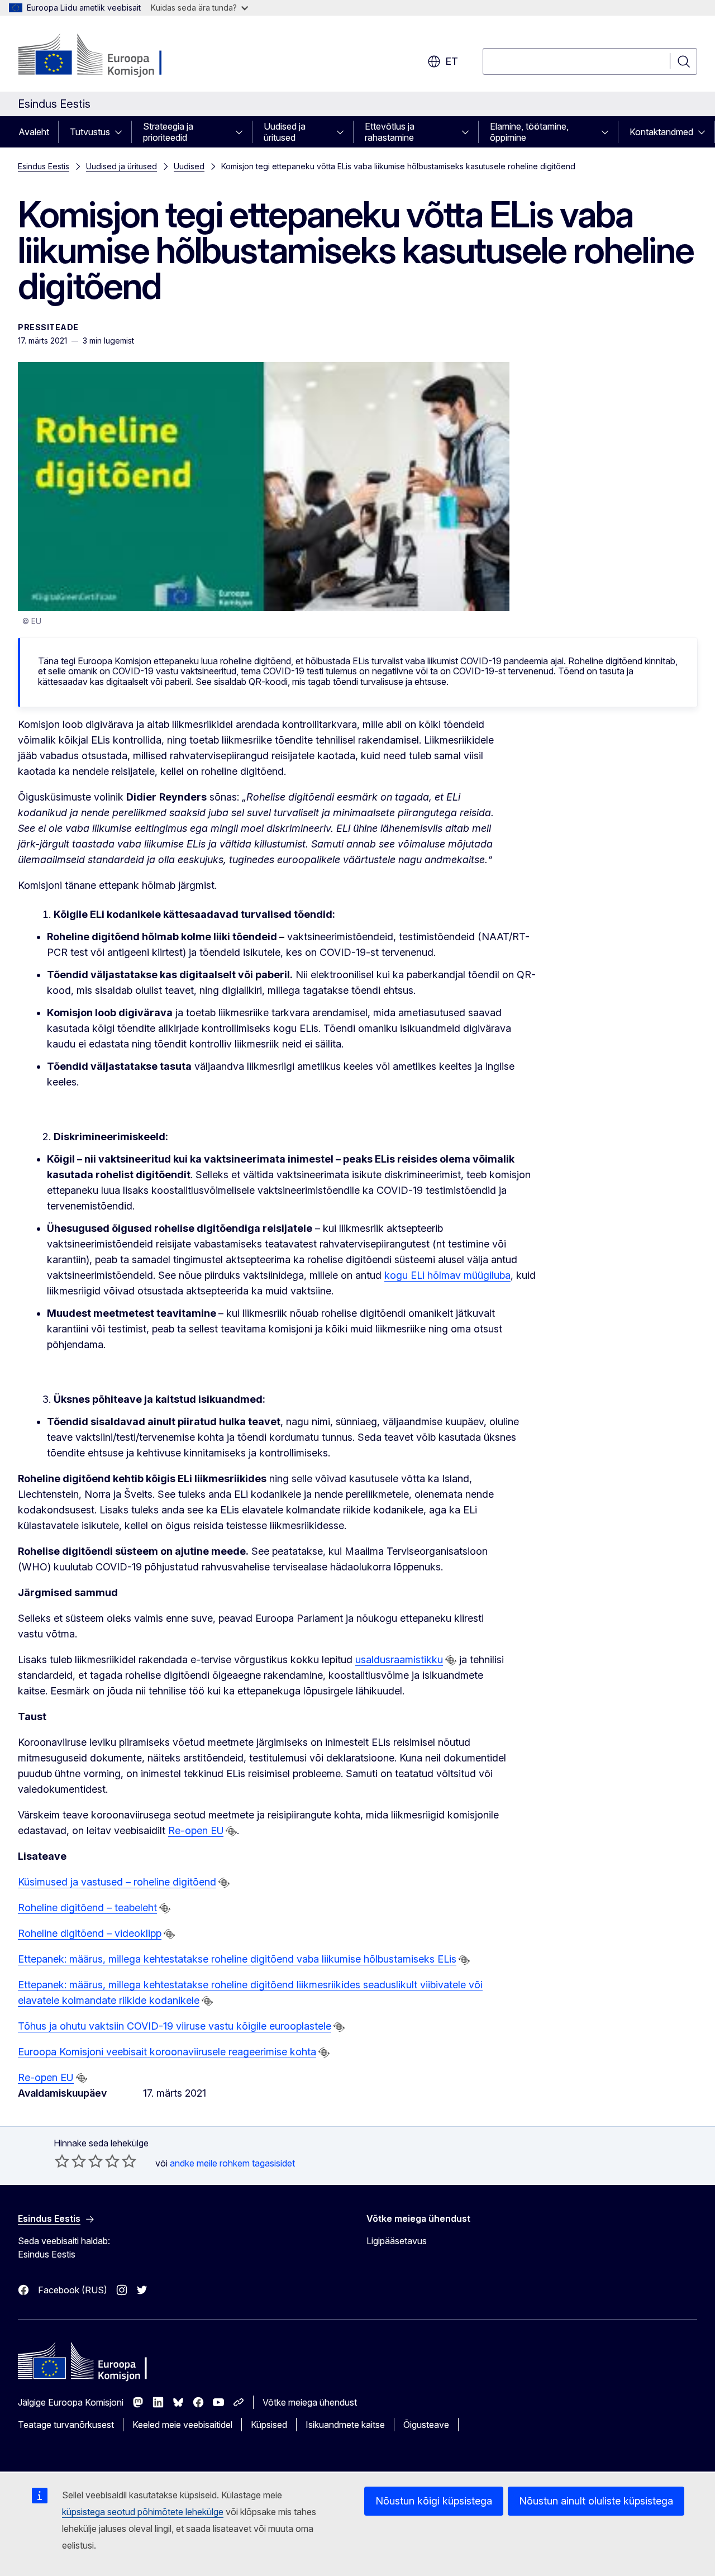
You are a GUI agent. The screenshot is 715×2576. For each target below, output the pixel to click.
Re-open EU (196, 1830)
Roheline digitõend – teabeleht (87, 1908)
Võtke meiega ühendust (310, 2402)
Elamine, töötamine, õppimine (529, 132)
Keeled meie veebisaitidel (182, 2425)
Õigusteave (426, 2425)
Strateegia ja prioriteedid (168, 132)
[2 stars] (70, 2161)
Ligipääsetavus (397, 2241)
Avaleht (34, 132)
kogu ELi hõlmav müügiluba (447, 1275)
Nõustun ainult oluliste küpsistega (596, 2501)
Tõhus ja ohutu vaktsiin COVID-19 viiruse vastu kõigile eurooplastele (175, 2026)
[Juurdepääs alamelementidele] (122, 132)
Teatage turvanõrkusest (66, 2425)
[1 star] (62, 2161)
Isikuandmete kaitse (345, 2425)
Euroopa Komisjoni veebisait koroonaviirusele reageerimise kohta (167, 2052)
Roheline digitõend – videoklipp (90, 1933)
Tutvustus (90, 132)
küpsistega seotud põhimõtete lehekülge (143, 2512)
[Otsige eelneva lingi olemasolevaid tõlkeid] (451, 1660)
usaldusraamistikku (399, 1660)
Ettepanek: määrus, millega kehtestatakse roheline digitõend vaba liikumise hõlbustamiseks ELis (237, 1959)
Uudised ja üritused (285, 132)
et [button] (452, 61)
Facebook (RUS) (73, 2290)
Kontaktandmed (661, 132)
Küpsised (269, 2425)
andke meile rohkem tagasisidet (232, 2163)
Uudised (189, 166)
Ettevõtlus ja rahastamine (390, 132)
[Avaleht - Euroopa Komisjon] (108, 56)
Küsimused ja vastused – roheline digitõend (117, 1882)
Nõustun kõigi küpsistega (434, 2501)
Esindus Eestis (44, 166)
